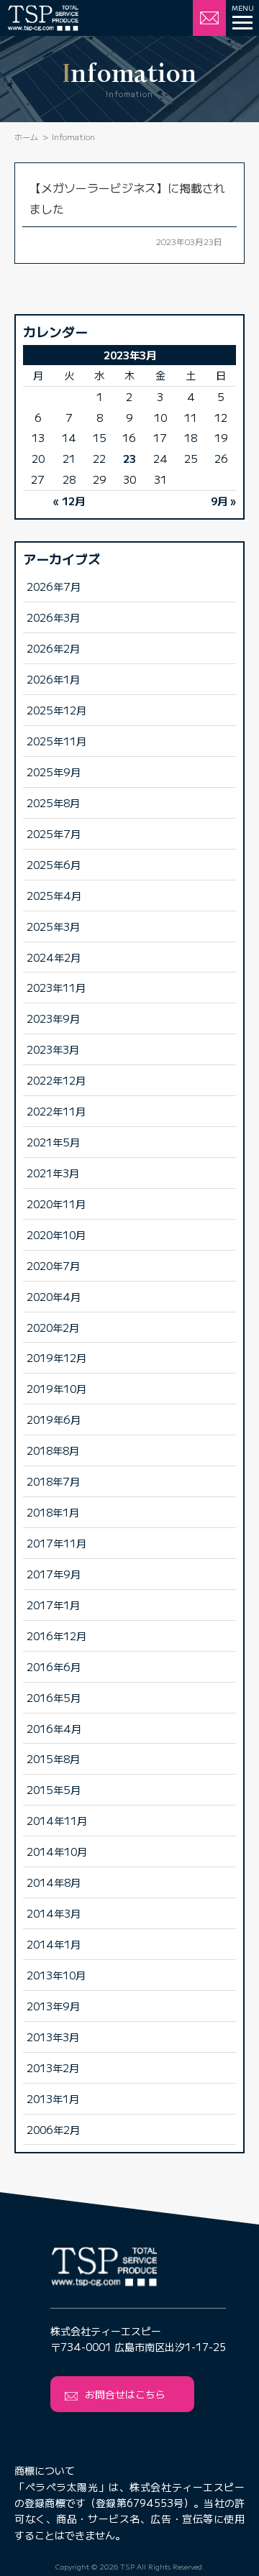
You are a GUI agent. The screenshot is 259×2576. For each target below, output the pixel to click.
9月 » (223, 501)
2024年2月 (54, 957)
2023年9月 (53, 1018)
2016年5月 (54, 1697)
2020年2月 (53, 1327)
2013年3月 (53, 2037)
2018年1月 (53, 1512)
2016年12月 (56, 1636)
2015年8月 (53, 1758)
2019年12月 (56, 1357)
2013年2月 (53, 2067)
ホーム (26, 137)
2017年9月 (54, 1574)
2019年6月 (54, 1419)
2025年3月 (53, 926)
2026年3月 (53, 617)
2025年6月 (54, 864)
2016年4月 (54, 1728)
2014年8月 (54, 1882)
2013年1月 (53, 2098)
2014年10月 (57, 1851)
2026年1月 (53, 679)
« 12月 (69, 501)
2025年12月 (56, 710)
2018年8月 (53, 1450)
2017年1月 (53, 1605)
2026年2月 (53, 648)
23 (129, 458)
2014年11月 (57, 1820)
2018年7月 (53, 1481)
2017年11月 (56, 1543)
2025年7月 (54, 833)
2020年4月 (54, 1296)
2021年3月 (53, 1173)
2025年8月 (53, 802)
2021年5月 (53, 1142)
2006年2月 (53, 2129)
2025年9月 (54, 772)
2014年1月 (54, 1944)
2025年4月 (54, 895)
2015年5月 (54, 1789)
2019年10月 (56, 1388)
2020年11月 (56, 1204)
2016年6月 (54, 1666)
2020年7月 (53, 1265)
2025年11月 (56, 741)
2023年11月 (56, 987)
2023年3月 (53, 1049)
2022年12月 (56, 1080)
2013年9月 (53, 2006)
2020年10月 (56, 1234)
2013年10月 (56, 1975)
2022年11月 (56, 1111)
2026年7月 (54, 586)
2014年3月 (54, 1913)
